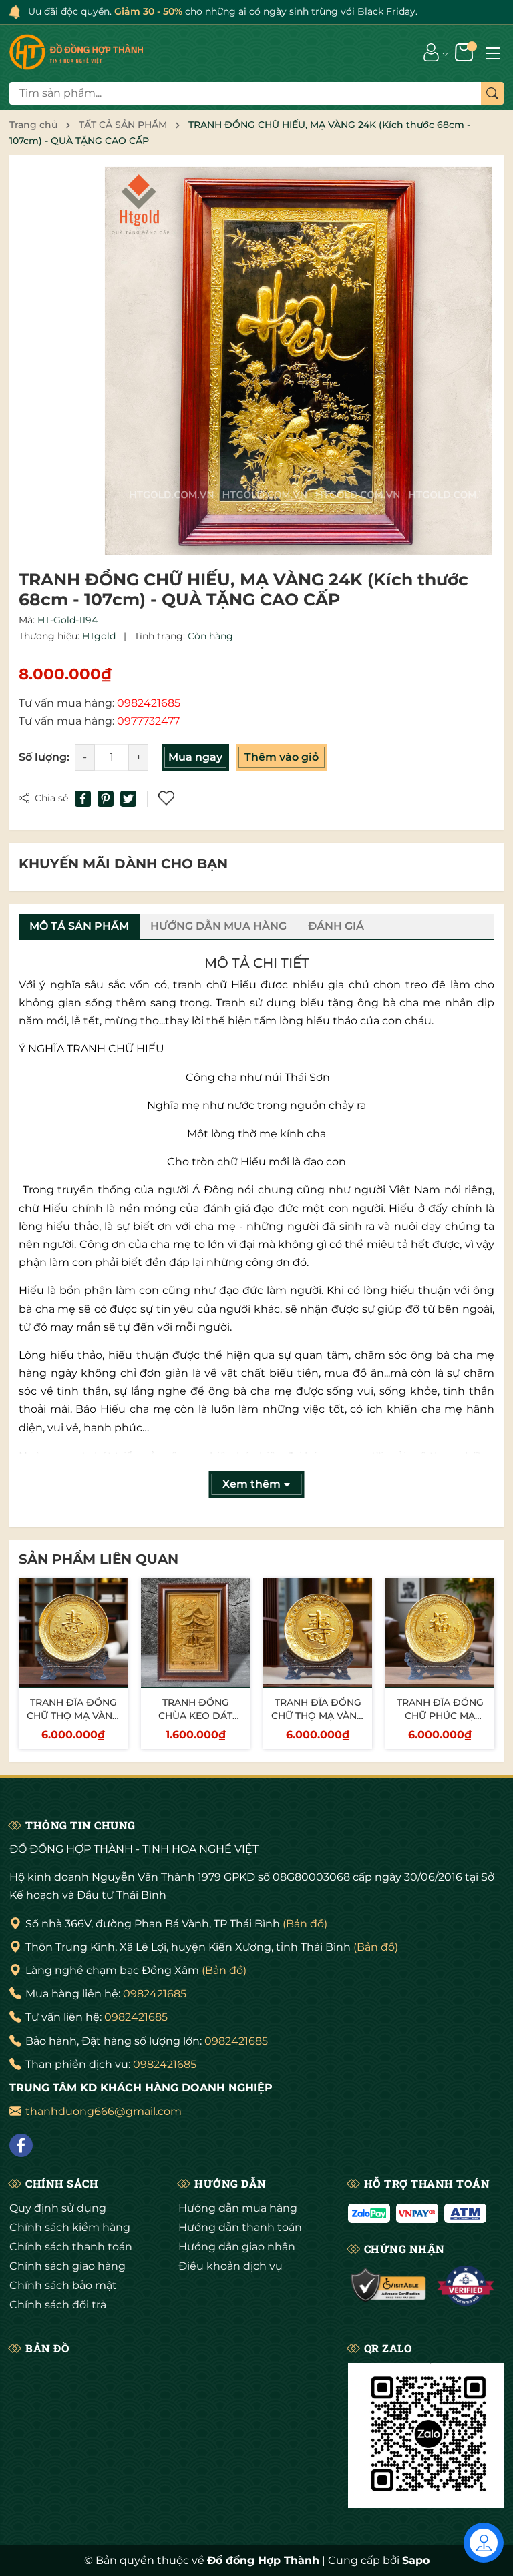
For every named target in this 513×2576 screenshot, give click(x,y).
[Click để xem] (299, 360)
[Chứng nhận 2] (466, 2286)
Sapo (416, 2560)
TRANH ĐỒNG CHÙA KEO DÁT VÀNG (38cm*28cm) (195, 1715)
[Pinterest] (106, 799)
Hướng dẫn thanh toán (240, 2227)
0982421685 (155, 1994)
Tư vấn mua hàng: (100, 703)
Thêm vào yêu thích (168, 799)
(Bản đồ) (305, 1924)
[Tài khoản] (431, 52)
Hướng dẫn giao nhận (237, 2247)
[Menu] (493, 52)
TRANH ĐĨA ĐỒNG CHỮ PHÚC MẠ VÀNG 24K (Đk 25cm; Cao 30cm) (440, 1722)
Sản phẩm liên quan (99, 1559)
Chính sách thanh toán (71, 2247)
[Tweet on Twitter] (128, 799)
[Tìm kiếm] (492, 93)
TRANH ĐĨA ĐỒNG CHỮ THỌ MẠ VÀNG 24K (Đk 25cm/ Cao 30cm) (73, 1722)
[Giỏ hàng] (465, 52)
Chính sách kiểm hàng (70, 2227)
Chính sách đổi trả (58, 2305)
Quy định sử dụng (58, 2208)
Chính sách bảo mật (63, 2285)
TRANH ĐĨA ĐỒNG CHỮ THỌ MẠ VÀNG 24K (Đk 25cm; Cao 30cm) (318, 1722)
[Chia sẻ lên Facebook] (83, 799)
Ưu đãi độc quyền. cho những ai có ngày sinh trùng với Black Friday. (223, 11)
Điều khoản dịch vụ (230, 2266)
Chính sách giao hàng (67, 2266)
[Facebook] (21, 2145)
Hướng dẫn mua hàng (238, 2208)
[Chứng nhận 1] (389, 2286)
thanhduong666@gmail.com (104, 2111)
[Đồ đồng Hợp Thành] (76, 52)
